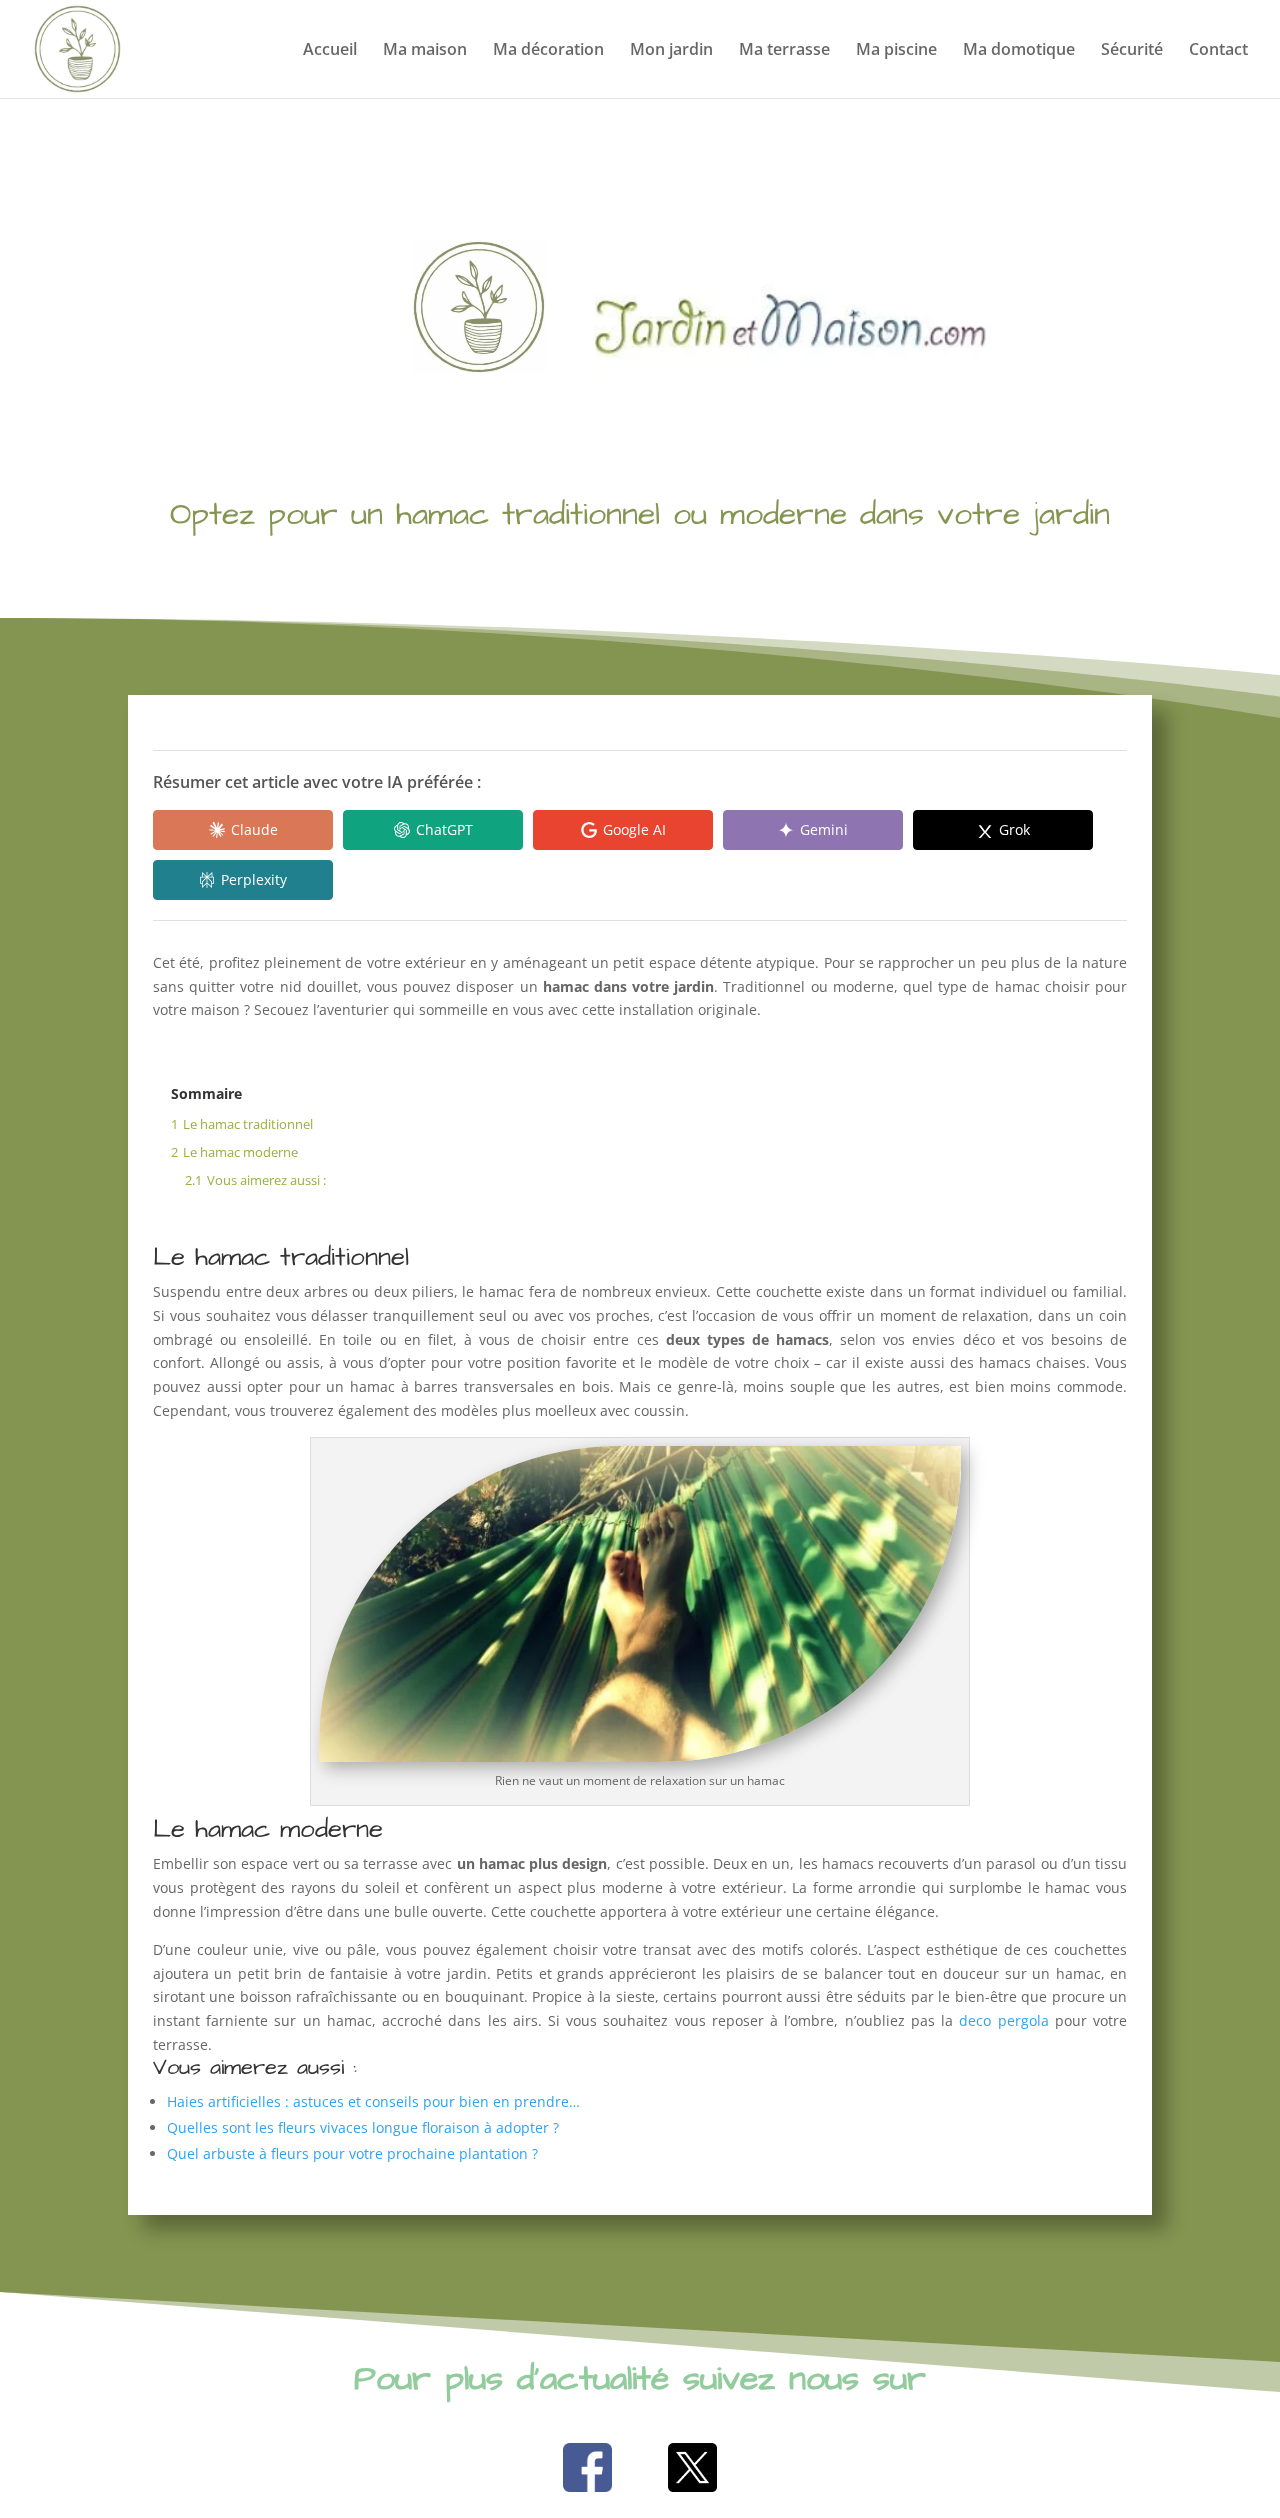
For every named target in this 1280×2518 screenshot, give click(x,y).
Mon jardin (671, 51)
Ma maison (425, 51)
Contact (1218, 51)
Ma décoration (548, 51)
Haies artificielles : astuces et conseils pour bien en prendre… (373, 2101)
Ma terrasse (784, 51)
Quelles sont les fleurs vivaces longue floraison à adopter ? (363, 2127)
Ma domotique (1019, 51)
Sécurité (1132, 51)
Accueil (330, 51)
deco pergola (1003, 2020)
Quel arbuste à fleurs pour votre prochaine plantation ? (352, 2153)
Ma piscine (896, 51)
